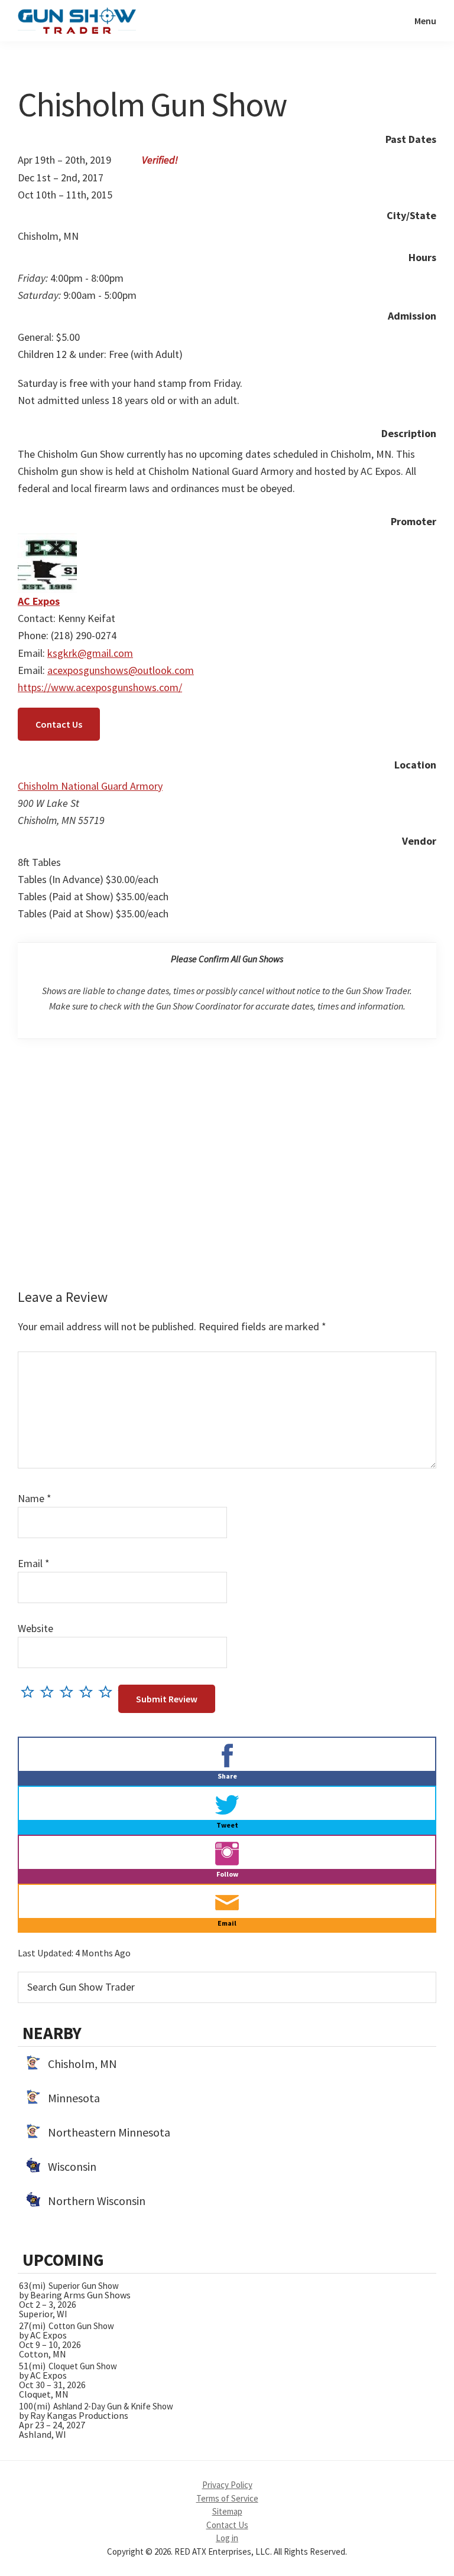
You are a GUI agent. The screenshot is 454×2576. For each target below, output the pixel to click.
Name (35, 1498)
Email (34, 1563)
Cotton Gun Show (81, 2326)
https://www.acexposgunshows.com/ (100, 687)
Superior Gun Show (84, 2286)
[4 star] (89, 1691)
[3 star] (69, 1691)
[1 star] (30, 1691)
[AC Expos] (47, 542)
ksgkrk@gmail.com (90, 653)
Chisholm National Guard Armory (90, 786)
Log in (227, 2538)
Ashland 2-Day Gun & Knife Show (113, 2406)
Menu (425, 21)
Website (35, 1628)
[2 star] (50, 1691)
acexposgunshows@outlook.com (121, 670)
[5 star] (108, 1691)
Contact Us (59, 724)
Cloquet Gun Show (83, 2366)
